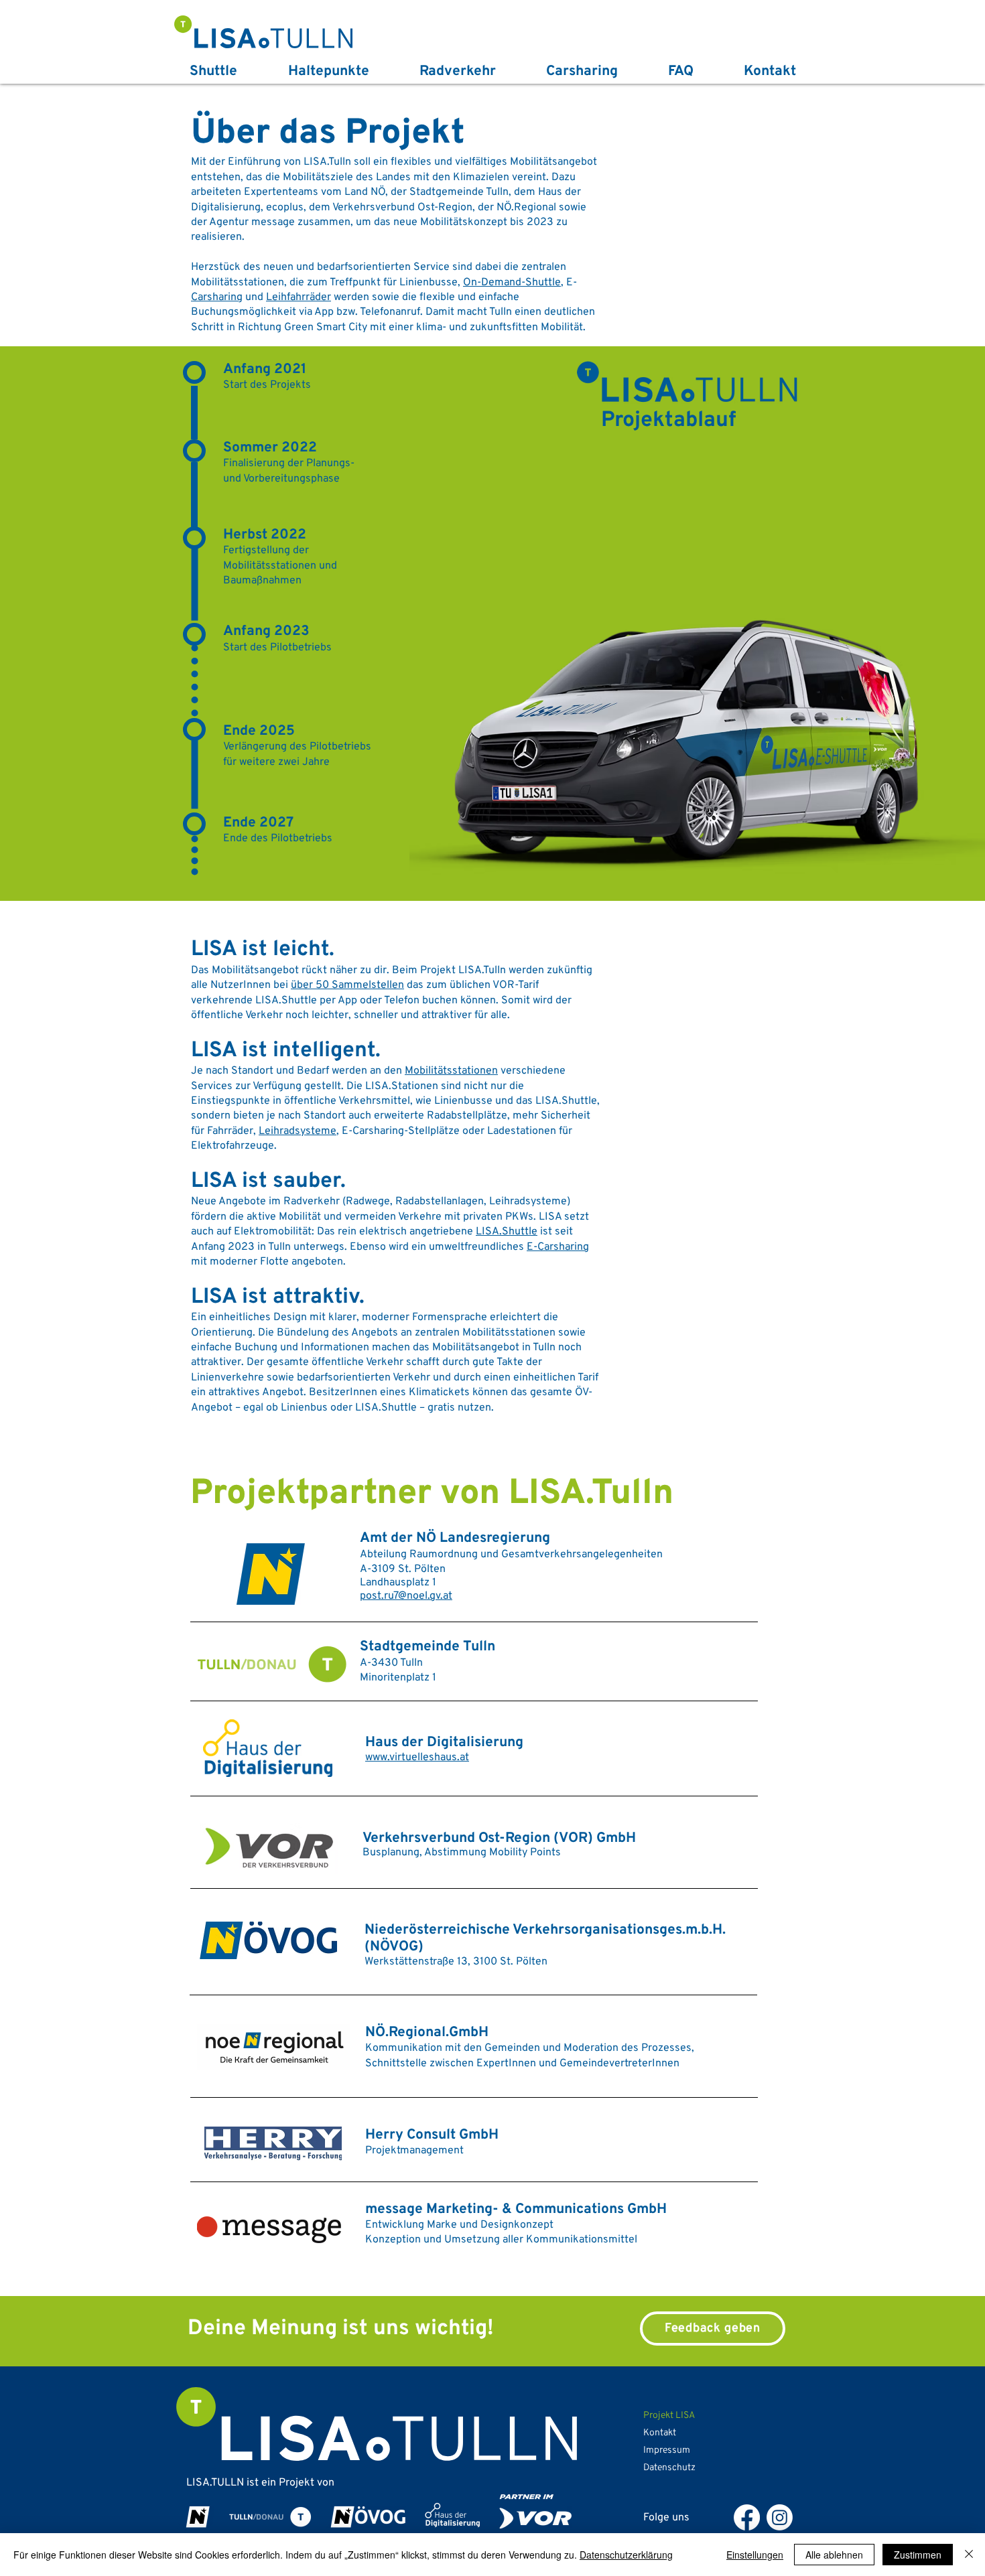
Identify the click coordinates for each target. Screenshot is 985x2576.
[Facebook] (747, 2517)
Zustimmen (918, 2555)
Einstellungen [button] (755, 2555)
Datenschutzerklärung (626, 2555)
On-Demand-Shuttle (512, 283)
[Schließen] (969, 2555)
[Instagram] (780, 2517)
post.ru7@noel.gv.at (406, 1596)
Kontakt (660, 2433)
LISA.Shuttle (507, 1232)
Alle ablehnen (834, 2555)
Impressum (667, 2450)
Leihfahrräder (299, 297)
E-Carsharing (558, 1247)
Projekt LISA (669, 2416)
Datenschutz (669, 2468)
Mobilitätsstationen (451, 1071)
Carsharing (217, 297)
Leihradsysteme (298, 1131)
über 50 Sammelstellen (347, 985)
